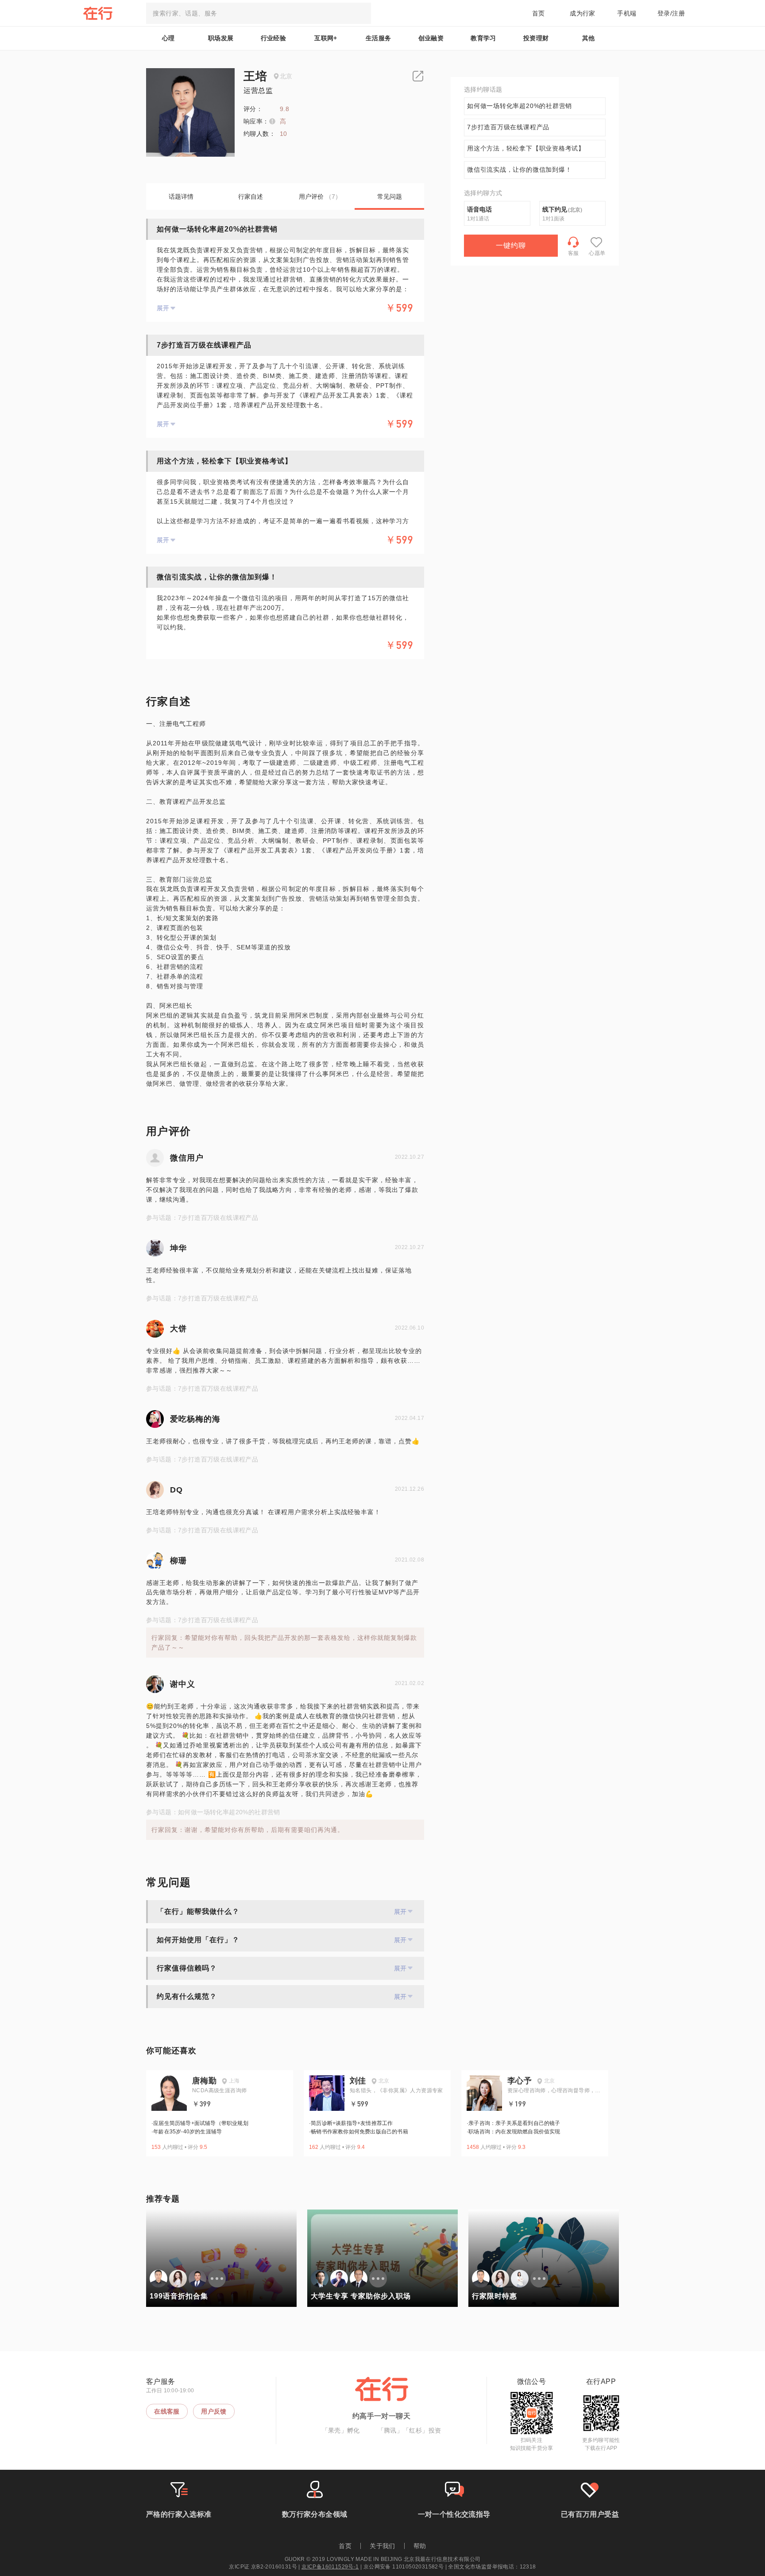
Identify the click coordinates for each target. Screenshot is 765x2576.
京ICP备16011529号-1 (330, 2567)
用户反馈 (214, 2411)
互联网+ (326, 38)
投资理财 (536, 38)
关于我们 (382, 2546)
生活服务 (379, 38)
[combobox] (259, 13)
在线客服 (167, 2411)
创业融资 (431, 38)
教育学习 (483, 38)
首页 (539, 13)
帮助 (420, 2546)
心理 (168, 38)
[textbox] (259, 13)
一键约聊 (511, 245)
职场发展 (221, 38)
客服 (574, 253)
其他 (589, 38)
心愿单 (597, 253)
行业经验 (274, 38)
